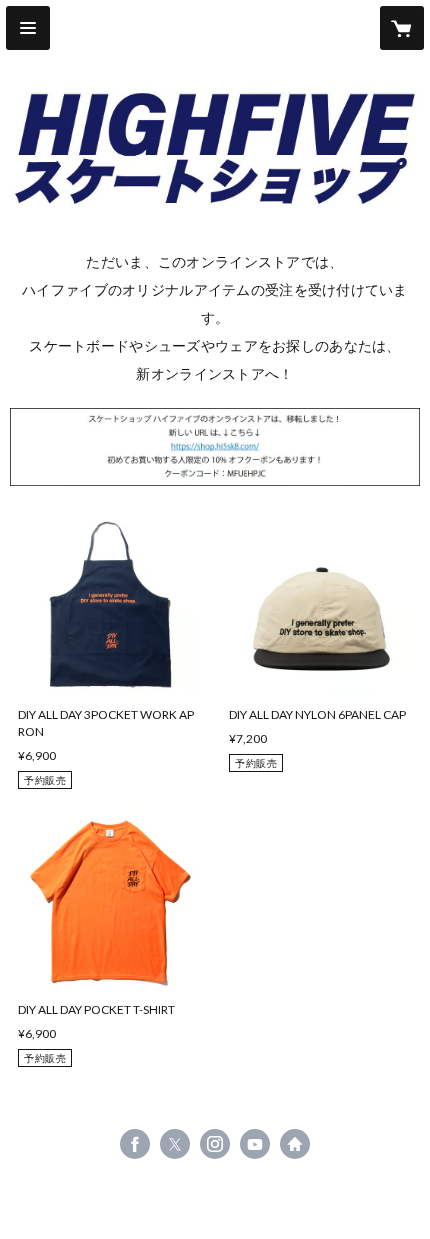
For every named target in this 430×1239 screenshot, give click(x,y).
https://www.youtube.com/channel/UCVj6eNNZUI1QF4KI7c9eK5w (255, 1144)
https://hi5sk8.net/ (295, 1144)
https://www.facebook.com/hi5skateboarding (135, 1144)
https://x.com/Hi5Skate (175, 1144)
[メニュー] (28, 28)
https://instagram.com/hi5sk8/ (215, 1144)
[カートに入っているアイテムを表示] (402, 28)
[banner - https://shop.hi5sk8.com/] (215, 447)
